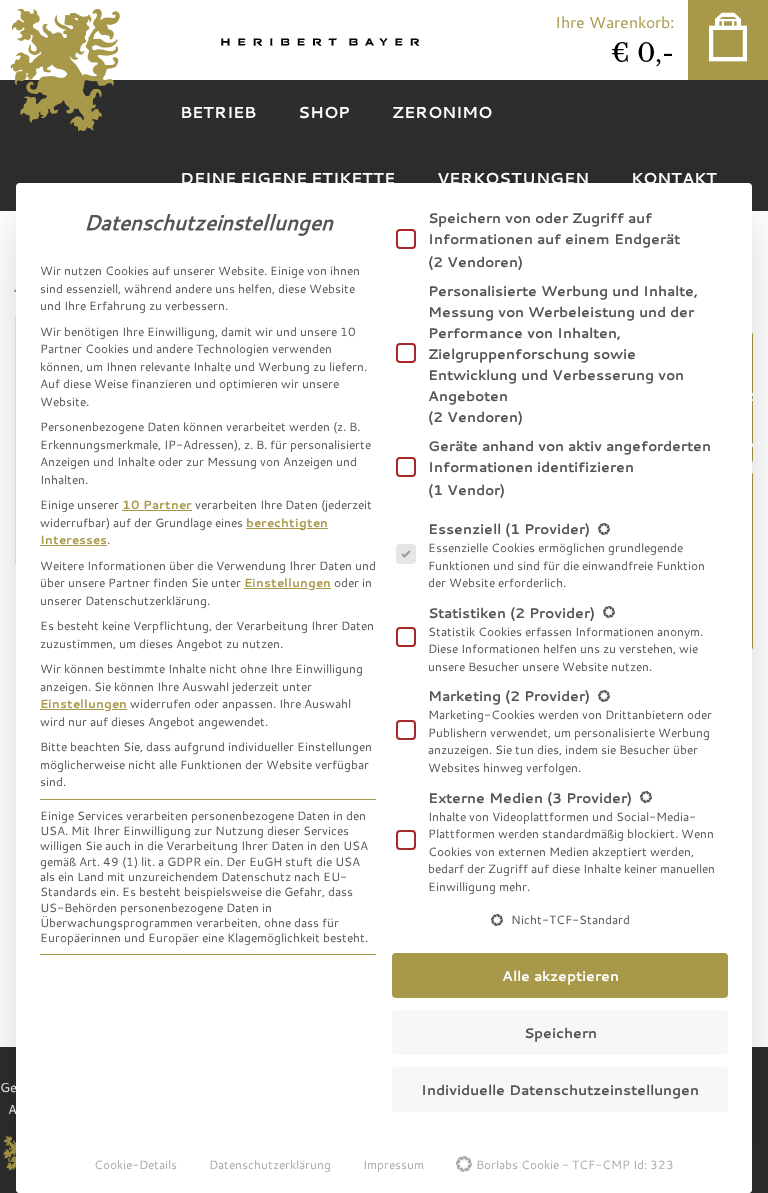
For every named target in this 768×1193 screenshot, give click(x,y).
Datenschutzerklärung (270, 1164)
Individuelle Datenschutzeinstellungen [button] (560, 1089)
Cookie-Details (135, 1164)
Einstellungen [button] (287, 582)
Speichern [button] (560, 1032)
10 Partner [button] (157, 504)
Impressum (393, 1164)
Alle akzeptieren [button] (560, 975)
